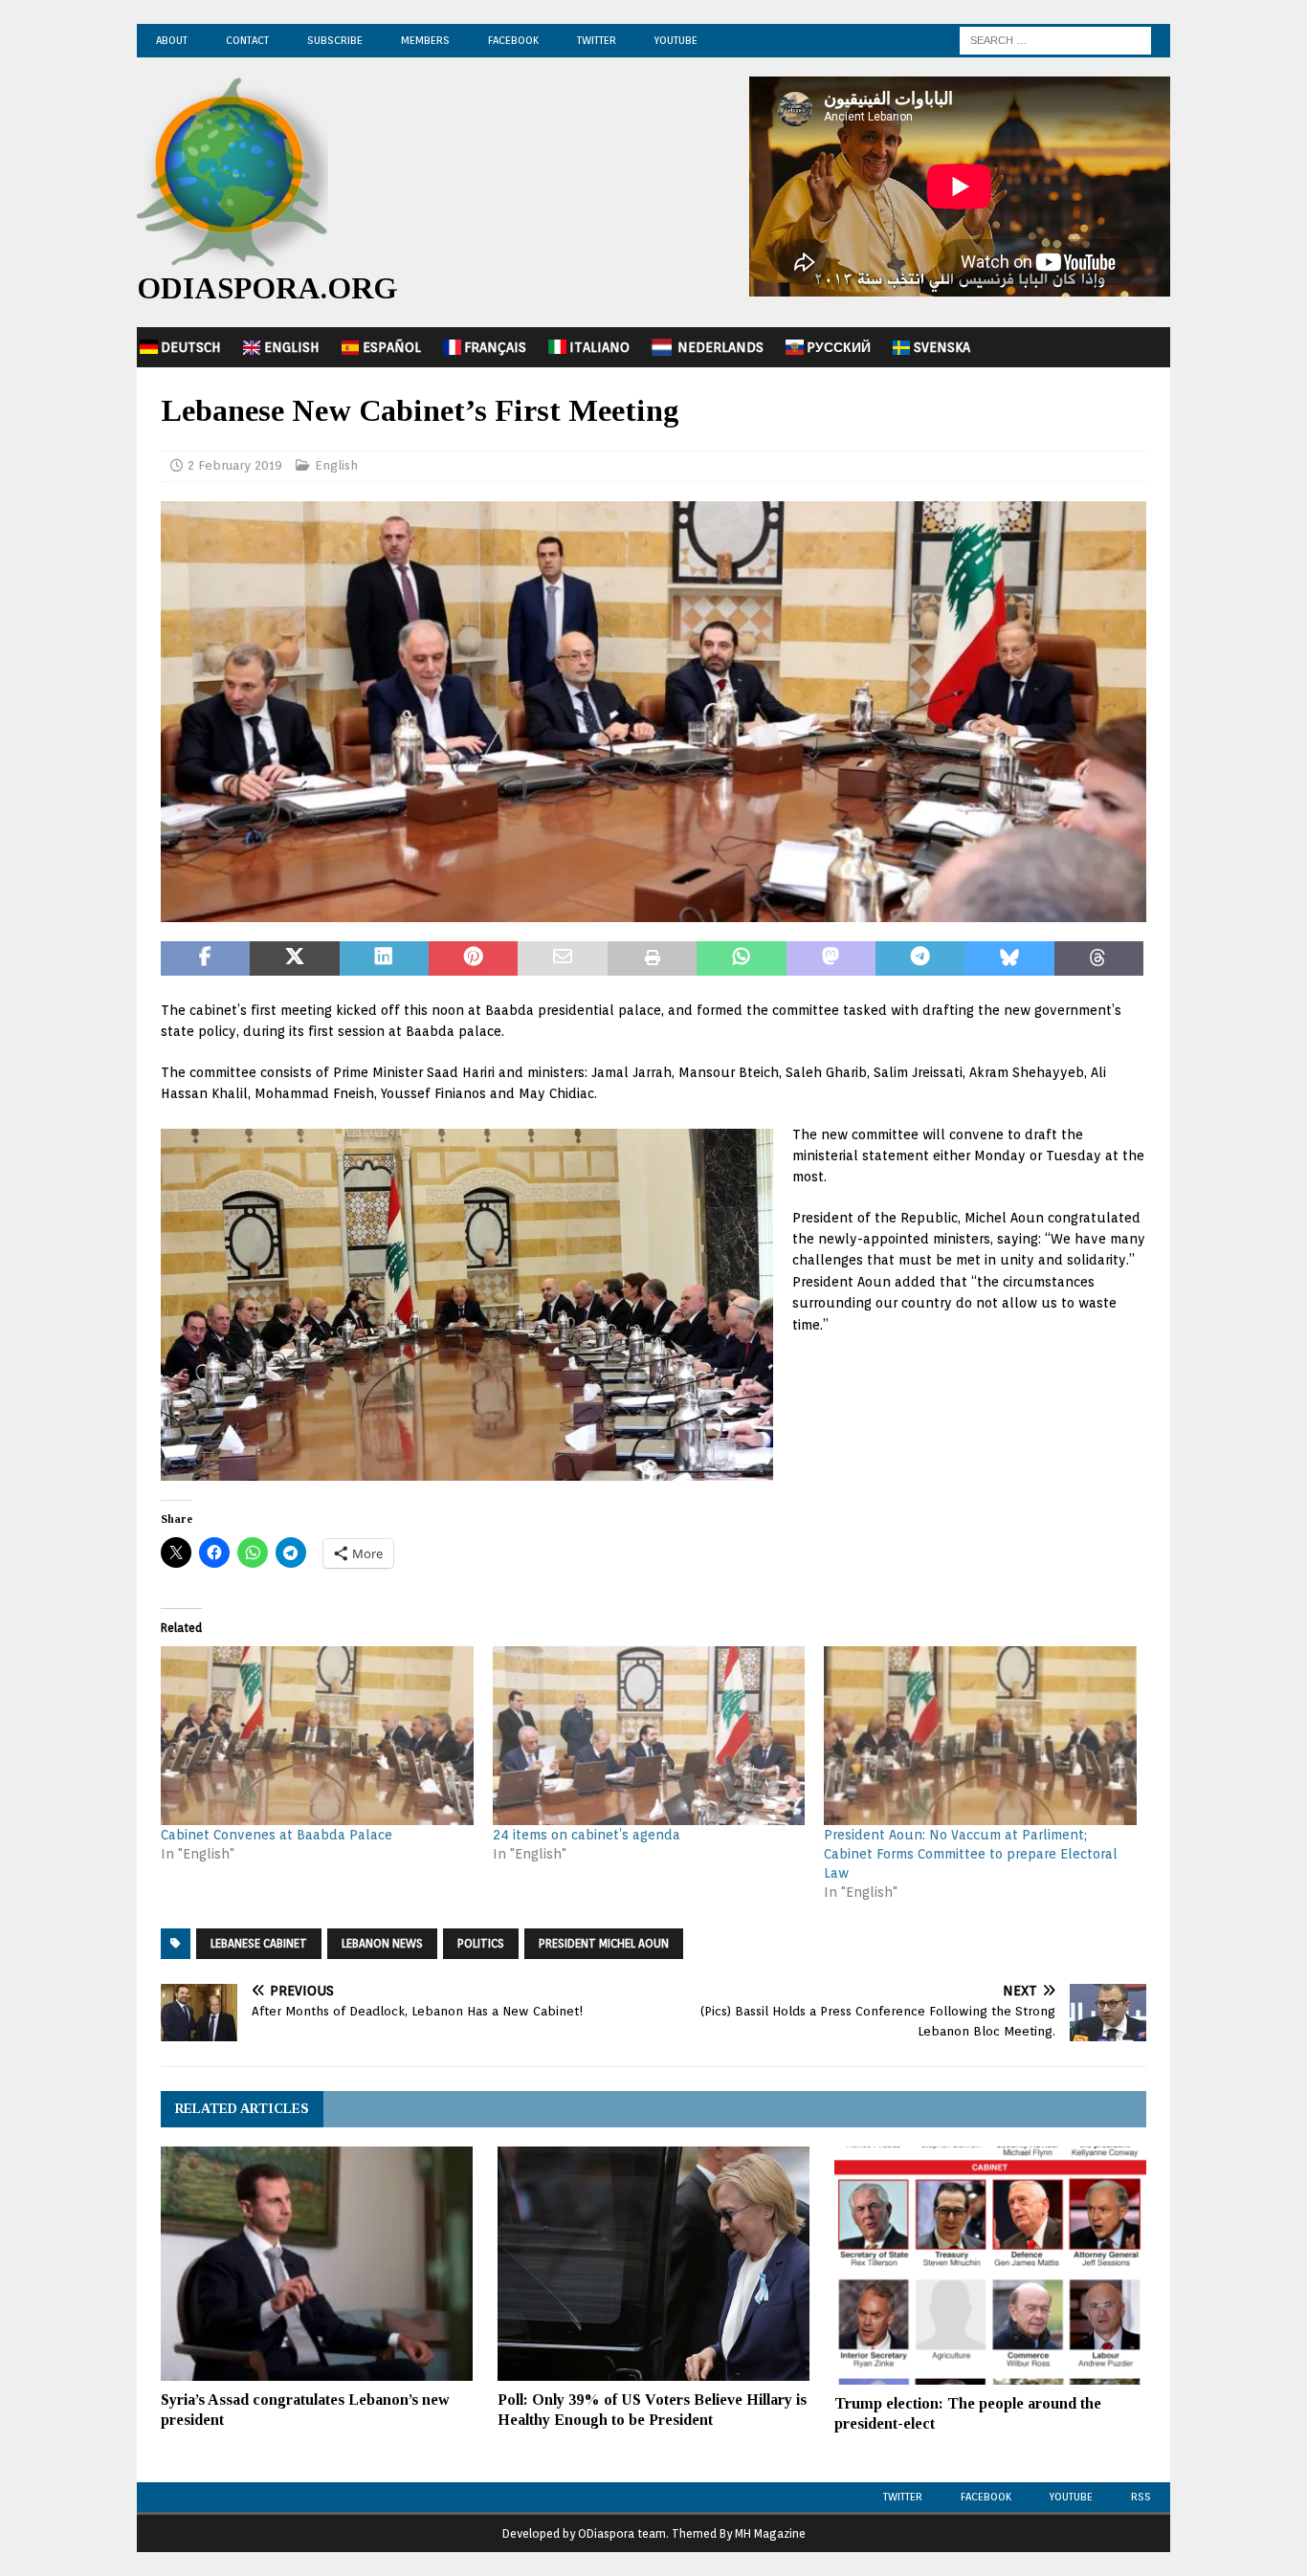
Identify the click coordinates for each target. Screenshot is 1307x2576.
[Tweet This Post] (294, 958)
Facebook (513, 40)
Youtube (1071, 2497)
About (172, 40)
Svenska (942, 347)
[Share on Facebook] (205, 958)
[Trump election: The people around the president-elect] (990, 2266)
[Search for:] (1055, 39)
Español (392, 347)
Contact (247, 40)
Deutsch (191, 347)
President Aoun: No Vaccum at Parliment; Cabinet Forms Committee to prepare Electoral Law (971, 1854)
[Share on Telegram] (920, 958)
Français (495, 347)
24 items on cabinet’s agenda (587, 1835)
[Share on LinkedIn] (384, 958)
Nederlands (720, 347)
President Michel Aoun (604, 1943)
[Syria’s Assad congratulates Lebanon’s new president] (317, 2264)
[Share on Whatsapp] (741, 958)
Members (425, 40)
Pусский (839, 347)
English (292, 347)
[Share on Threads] (1099, 958)
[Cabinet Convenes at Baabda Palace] (317, 1736)
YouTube (676, 40)
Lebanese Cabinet (259, 1943)
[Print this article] (652, 958)
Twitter (597, 40)
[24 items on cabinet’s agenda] (649, 1736)
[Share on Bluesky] (1009, 958)
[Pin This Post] (473, 958)
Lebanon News (382, 1943)
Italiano (599, 347)
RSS (1141, 2497)
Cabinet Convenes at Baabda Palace (277, 1835)
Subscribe (335, 40)
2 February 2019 (235, 465)
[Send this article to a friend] (562, 958)
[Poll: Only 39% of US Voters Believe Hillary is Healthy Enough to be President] (653, 2264)
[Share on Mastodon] (831, 958)
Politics (481, 1943)
